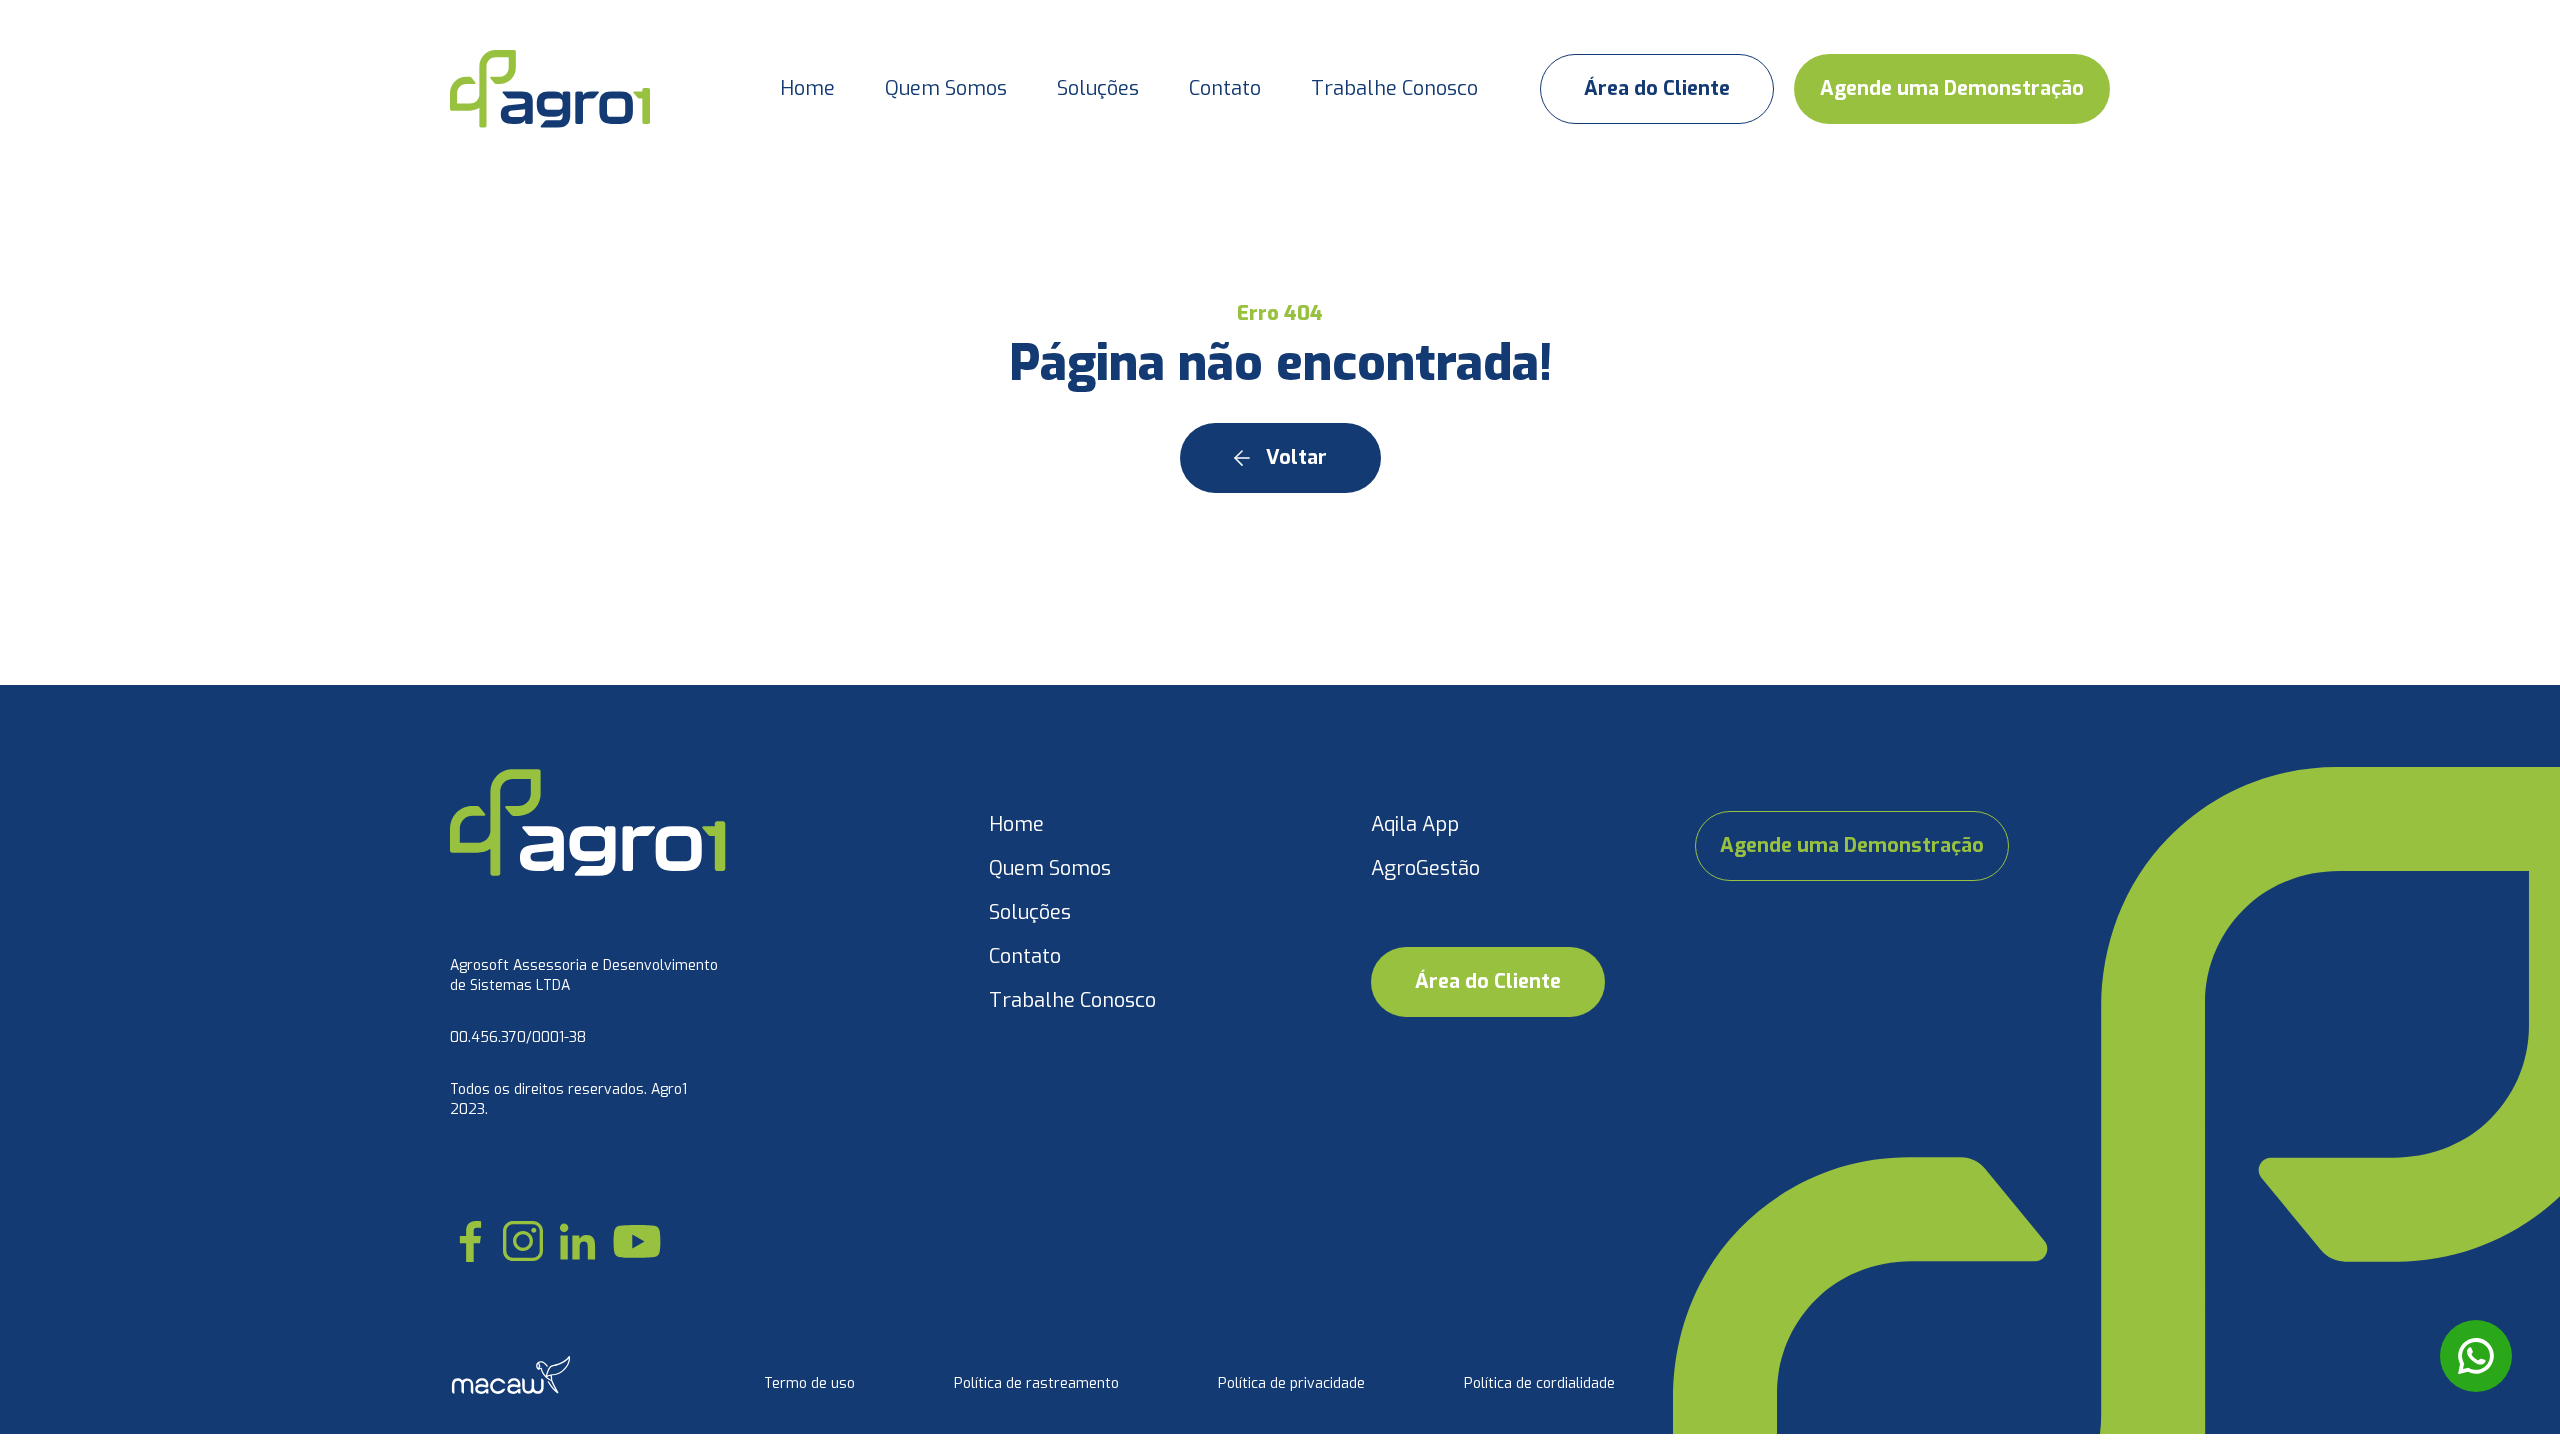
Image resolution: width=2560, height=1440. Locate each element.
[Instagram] (523, 1241)
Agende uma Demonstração (1952, 88)
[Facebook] (470, 1241)
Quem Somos (946, 88)
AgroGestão (1425, 868)
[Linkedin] (577, 1241)
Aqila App (1415, 824)
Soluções (1098, 88)
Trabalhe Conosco (1394, 88)
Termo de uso (809, 1383)
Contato (1225, 88)
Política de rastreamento (1036, 1383)
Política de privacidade (1291, 1383)
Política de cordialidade (1539, 1383)
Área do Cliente (1657, 88)
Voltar (1296, 457)
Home (807, 88)
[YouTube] (637, 1241)
